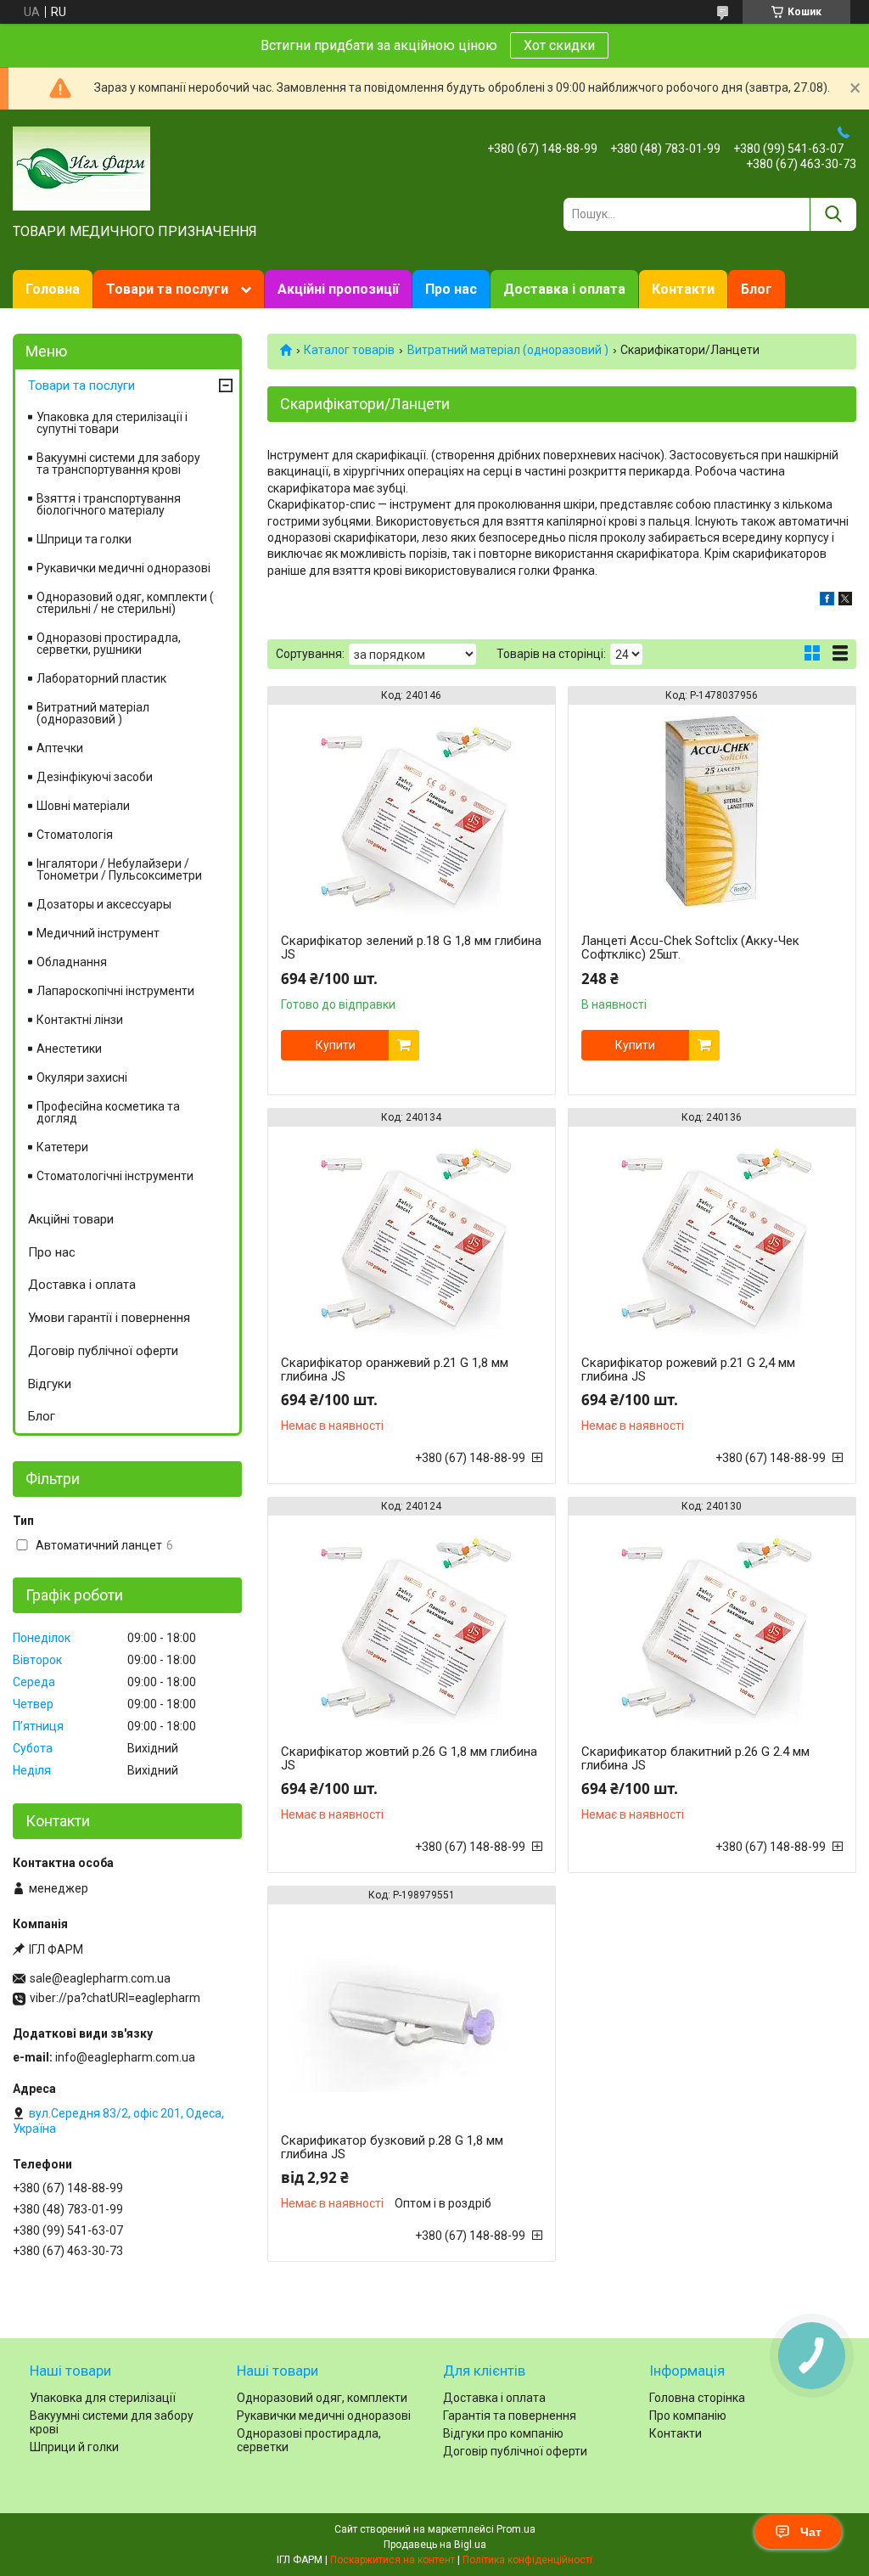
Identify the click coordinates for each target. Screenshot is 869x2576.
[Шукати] (833, 214)
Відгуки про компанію (503, 2433)
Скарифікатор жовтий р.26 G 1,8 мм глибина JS (409, 1758)
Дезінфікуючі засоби (95, 777)
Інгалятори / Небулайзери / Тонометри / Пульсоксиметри (119, 869)
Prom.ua (516, 2529)
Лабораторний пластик (101, 678)
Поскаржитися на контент (392, 2560)
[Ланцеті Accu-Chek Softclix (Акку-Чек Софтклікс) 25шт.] (712, 811)
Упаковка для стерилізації (103, 2398)
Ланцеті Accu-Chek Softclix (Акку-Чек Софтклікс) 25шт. (690, 948)
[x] (845, 601)
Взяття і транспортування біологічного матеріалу (109, 504)
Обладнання (72, 962)
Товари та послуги (167, 289)
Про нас (451, 289)
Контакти (683, 289)
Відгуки (50, 1384)
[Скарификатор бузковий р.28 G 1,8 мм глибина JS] (412, 2011)
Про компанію (688, 2416)
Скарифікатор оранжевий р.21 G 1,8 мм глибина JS (395, 1370)
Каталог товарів (349, 350)
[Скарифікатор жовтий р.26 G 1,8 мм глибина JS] (412, 1622)
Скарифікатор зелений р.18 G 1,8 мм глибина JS (411, 948)
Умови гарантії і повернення (109, 1318)
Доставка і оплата (564, 289)
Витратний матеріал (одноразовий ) (508, 350)
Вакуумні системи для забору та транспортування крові (118, 464)
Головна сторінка (697, 2398)
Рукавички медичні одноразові (123, 568)
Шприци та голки (84, 539)
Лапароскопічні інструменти (115, 991)
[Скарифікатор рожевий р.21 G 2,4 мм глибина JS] (712, 1233)
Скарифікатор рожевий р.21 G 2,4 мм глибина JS (688, 1370)
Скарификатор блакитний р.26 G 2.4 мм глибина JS (695, 1758)
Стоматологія (75, 835)
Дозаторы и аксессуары (104, 904)
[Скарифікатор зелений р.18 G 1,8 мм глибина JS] (412, 811)
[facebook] (827, 601)
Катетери (62, 1147)
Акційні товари (71, 1219)
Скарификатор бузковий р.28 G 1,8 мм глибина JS (392, 2147)
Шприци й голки (74, 2447)
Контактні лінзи (80, 1020)
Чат (811, 2532)
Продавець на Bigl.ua (435, 2545)
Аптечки (60, 748)
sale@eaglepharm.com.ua (100, 1978)
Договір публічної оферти (103, 1351)
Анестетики (69, 1049)
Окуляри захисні (82, 1077)
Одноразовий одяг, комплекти (322, 2398)
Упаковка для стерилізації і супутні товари (112, 423)
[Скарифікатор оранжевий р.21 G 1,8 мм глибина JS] (412, 1233)
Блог (757, 289)
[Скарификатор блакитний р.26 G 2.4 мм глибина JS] (712, 1622)
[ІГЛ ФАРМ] (81, 167)
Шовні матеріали (83, 806)
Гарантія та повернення (510, 2416)
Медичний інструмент (98, 933)
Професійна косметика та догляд (108, 1112)
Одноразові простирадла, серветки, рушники (109, 644)
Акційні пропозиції (338, 289)
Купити (336, 1045)
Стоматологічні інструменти (115, 1176)
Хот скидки (559, 45)
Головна (53, 289)
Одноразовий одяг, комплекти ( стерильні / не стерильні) (125, 603)
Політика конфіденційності (527, 2560)
